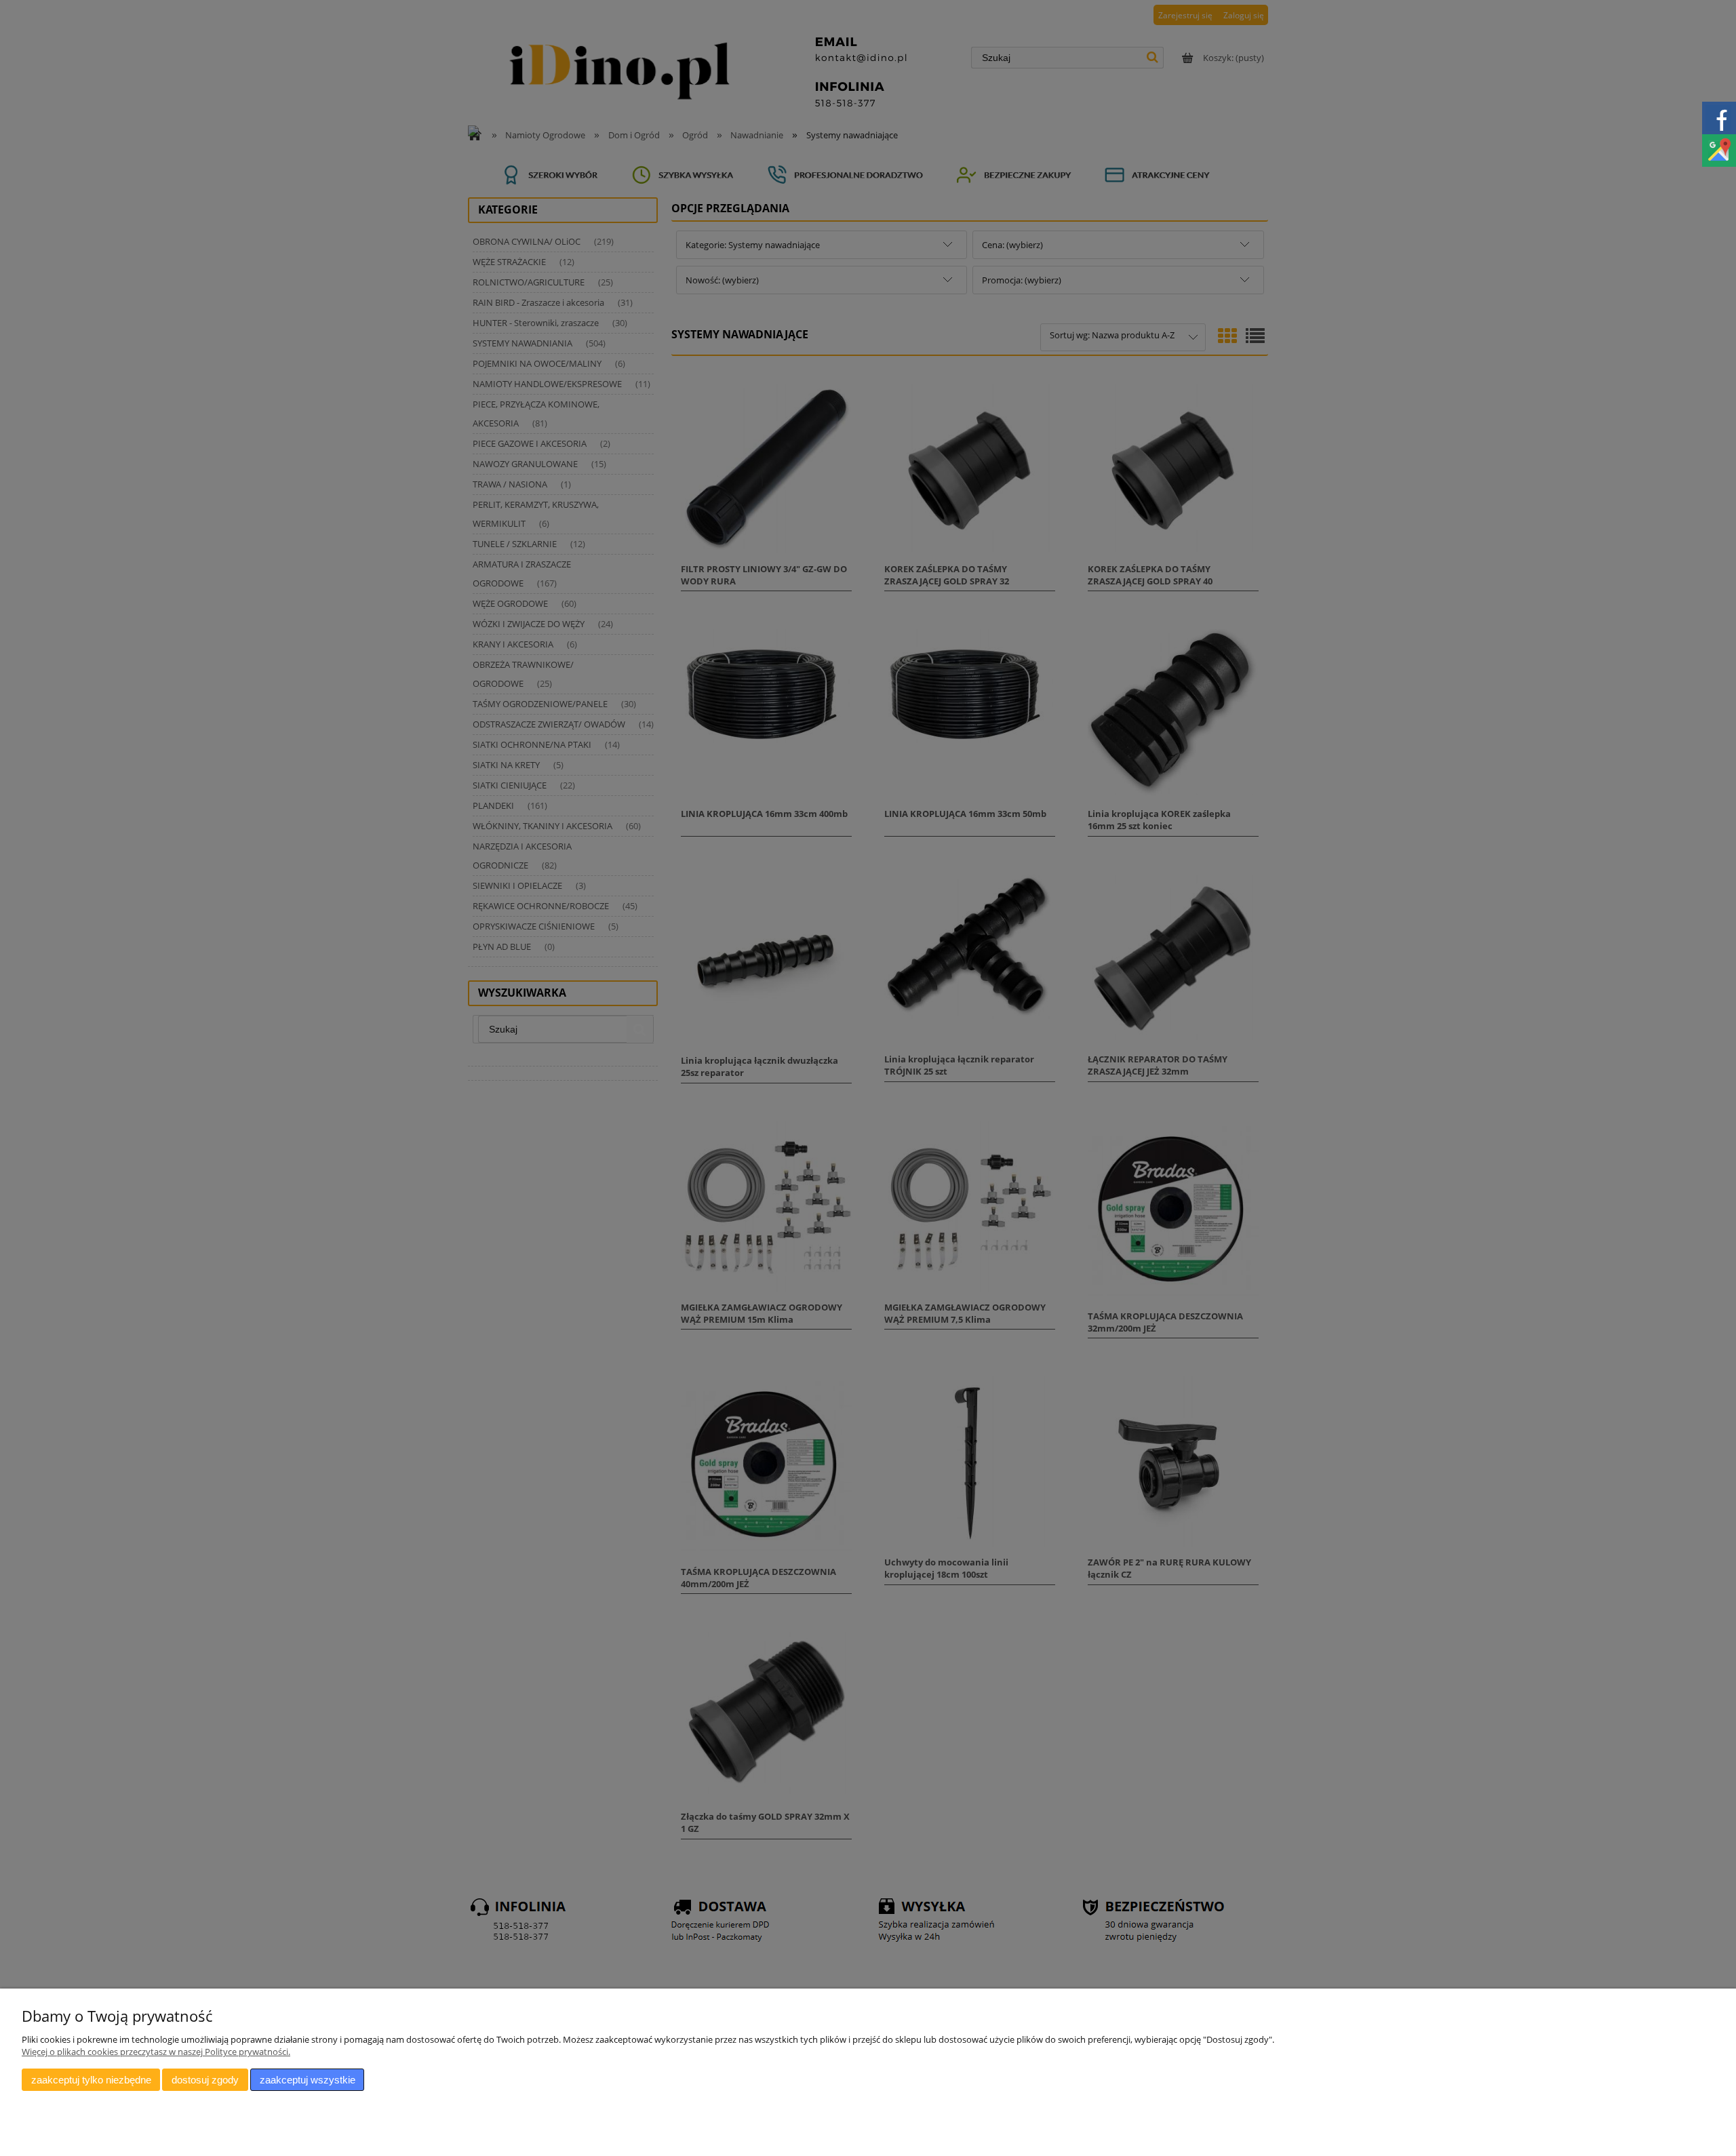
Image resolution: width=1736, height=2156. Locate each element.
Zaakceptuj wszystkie (308, 2080)
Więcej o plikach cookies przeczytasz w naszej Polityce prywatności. (156, 2052)
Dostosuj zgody (205, 2080)
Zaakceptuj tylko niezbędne (91, 2080)
